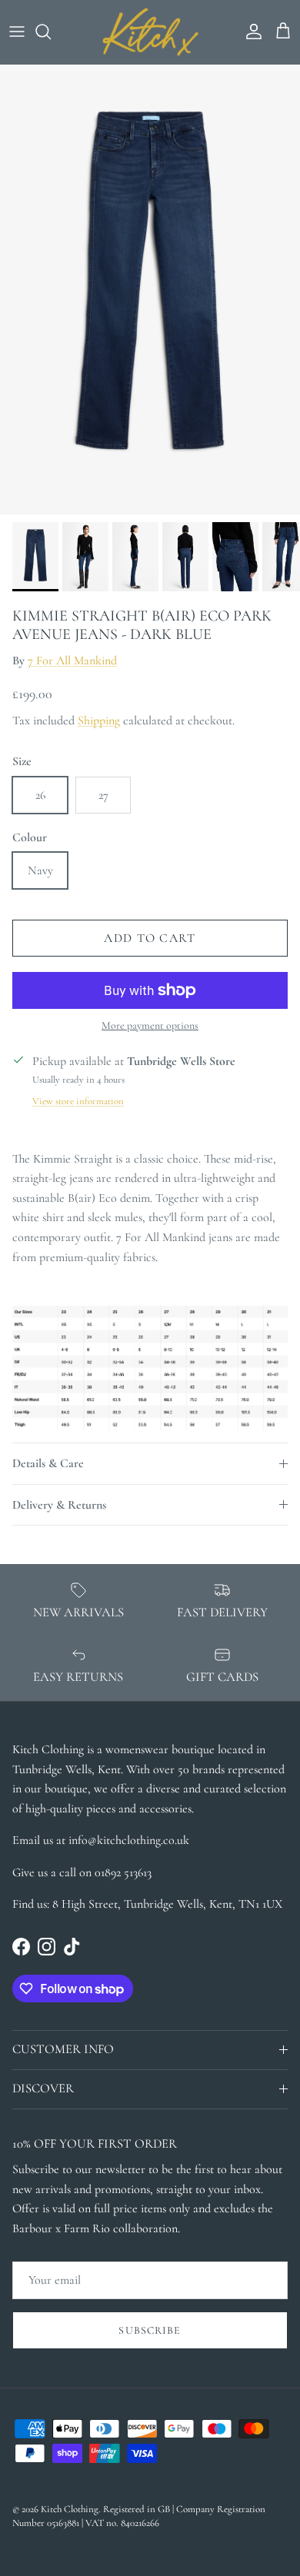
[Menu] (17, 32)
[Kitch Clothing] (150, 32)
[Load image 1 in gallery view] (150, 290)
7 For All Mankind (72, 661)
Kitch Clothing (70, 2509)
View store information (78, 1101)
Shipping (99, 721)
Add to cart (150, 938)
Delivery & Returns (59, 1505)
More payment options (150, 1026)
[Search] (51, 32)
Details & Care (48, 1463)
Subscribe (150, 2330)
